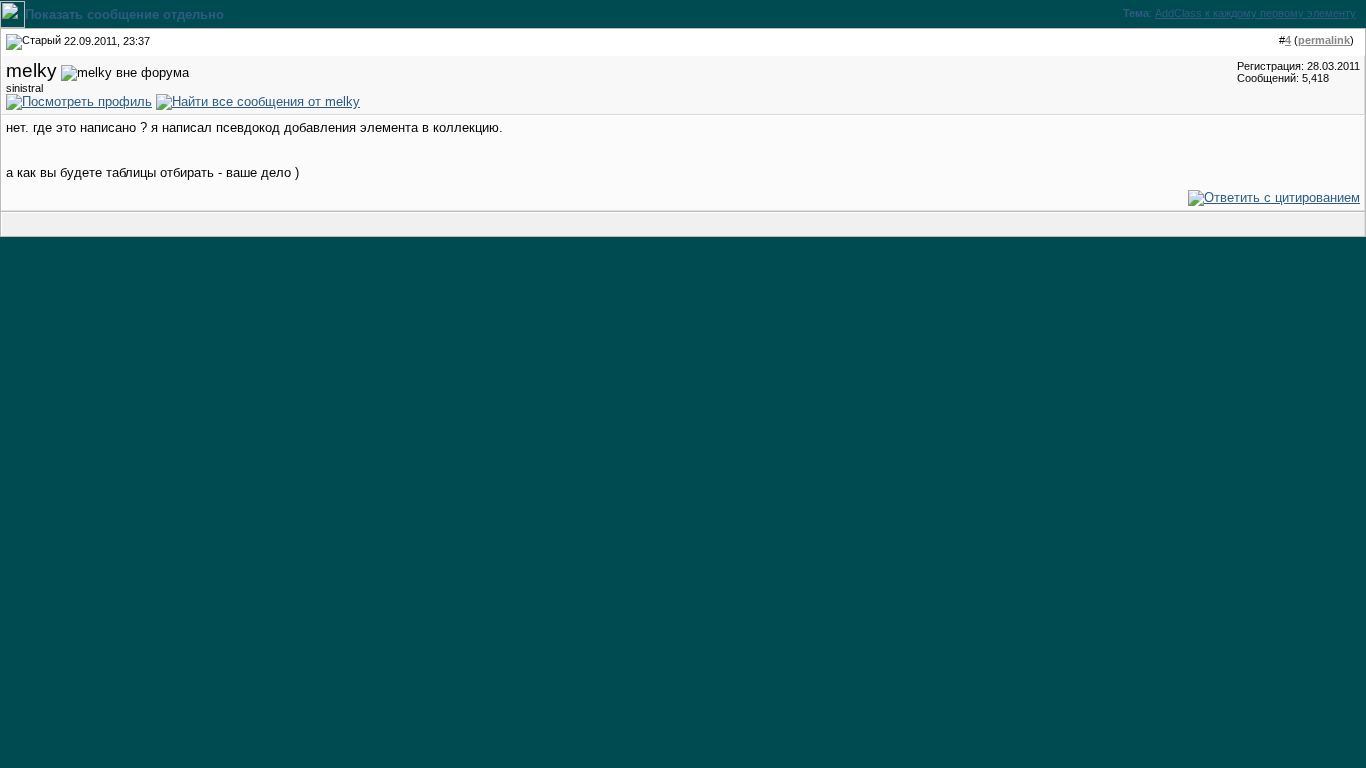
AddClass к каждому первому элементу (1255, 13)
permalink (1324, 40)
